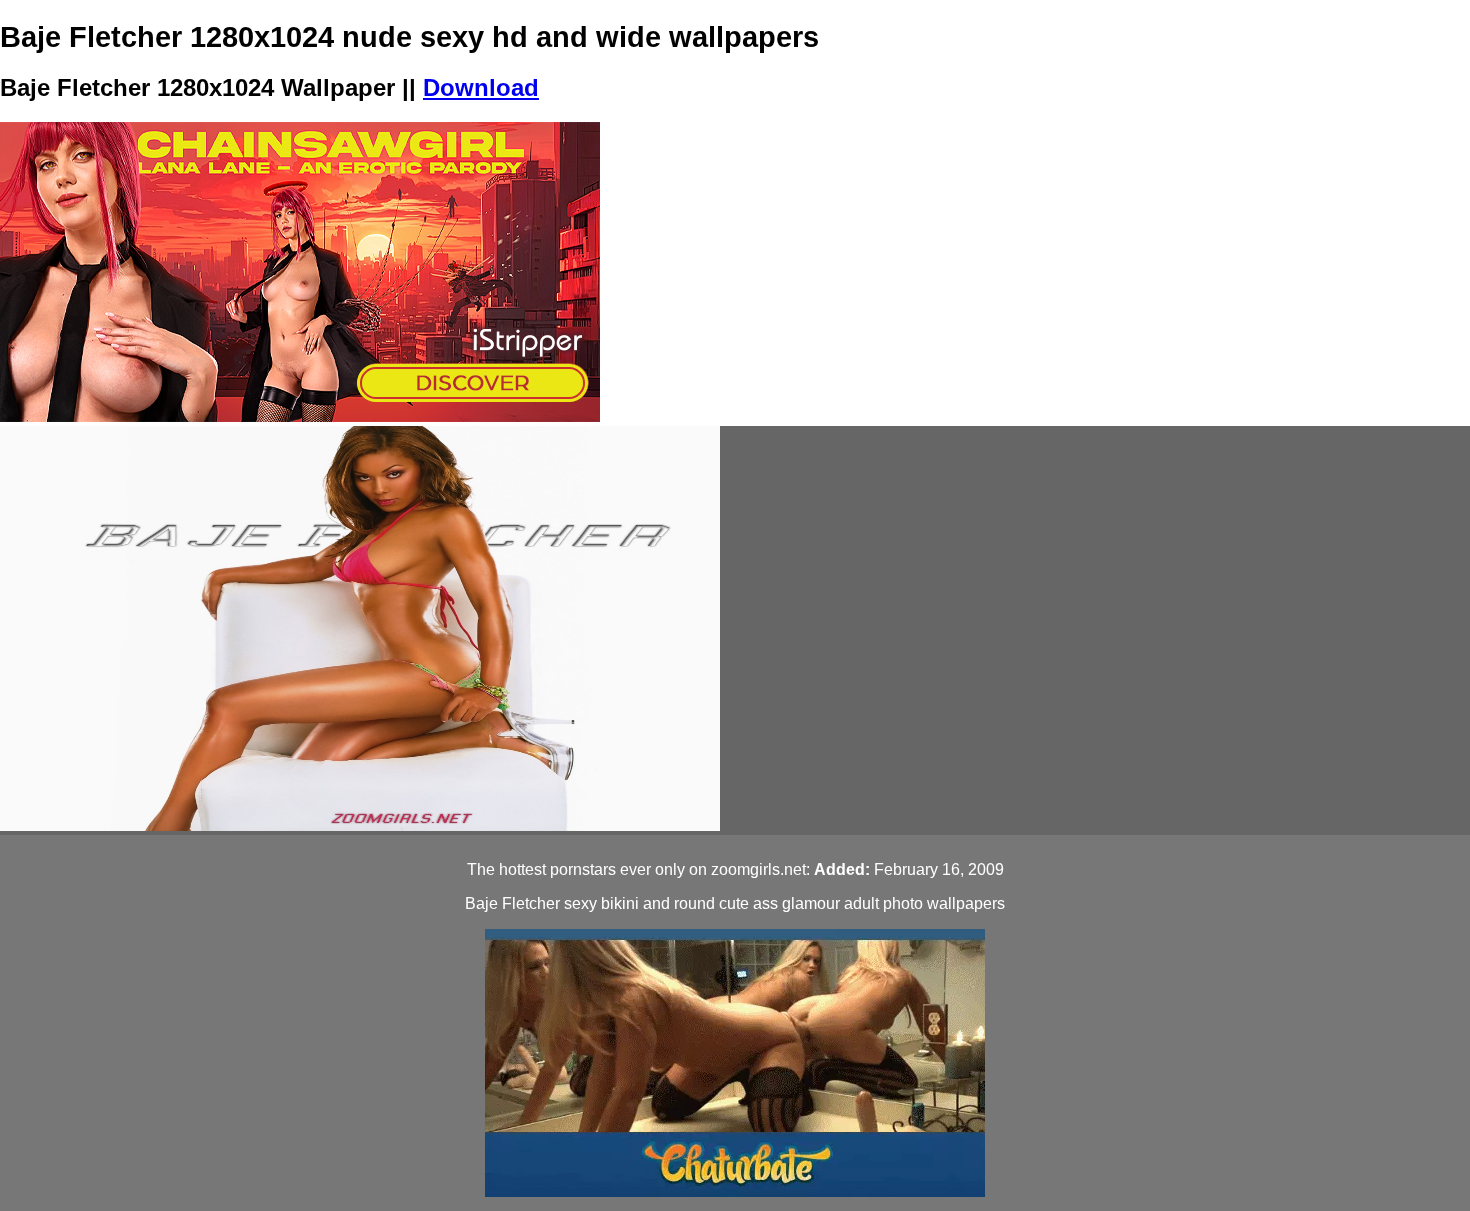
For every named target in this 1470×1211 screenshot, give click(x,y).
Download (481, 87)
